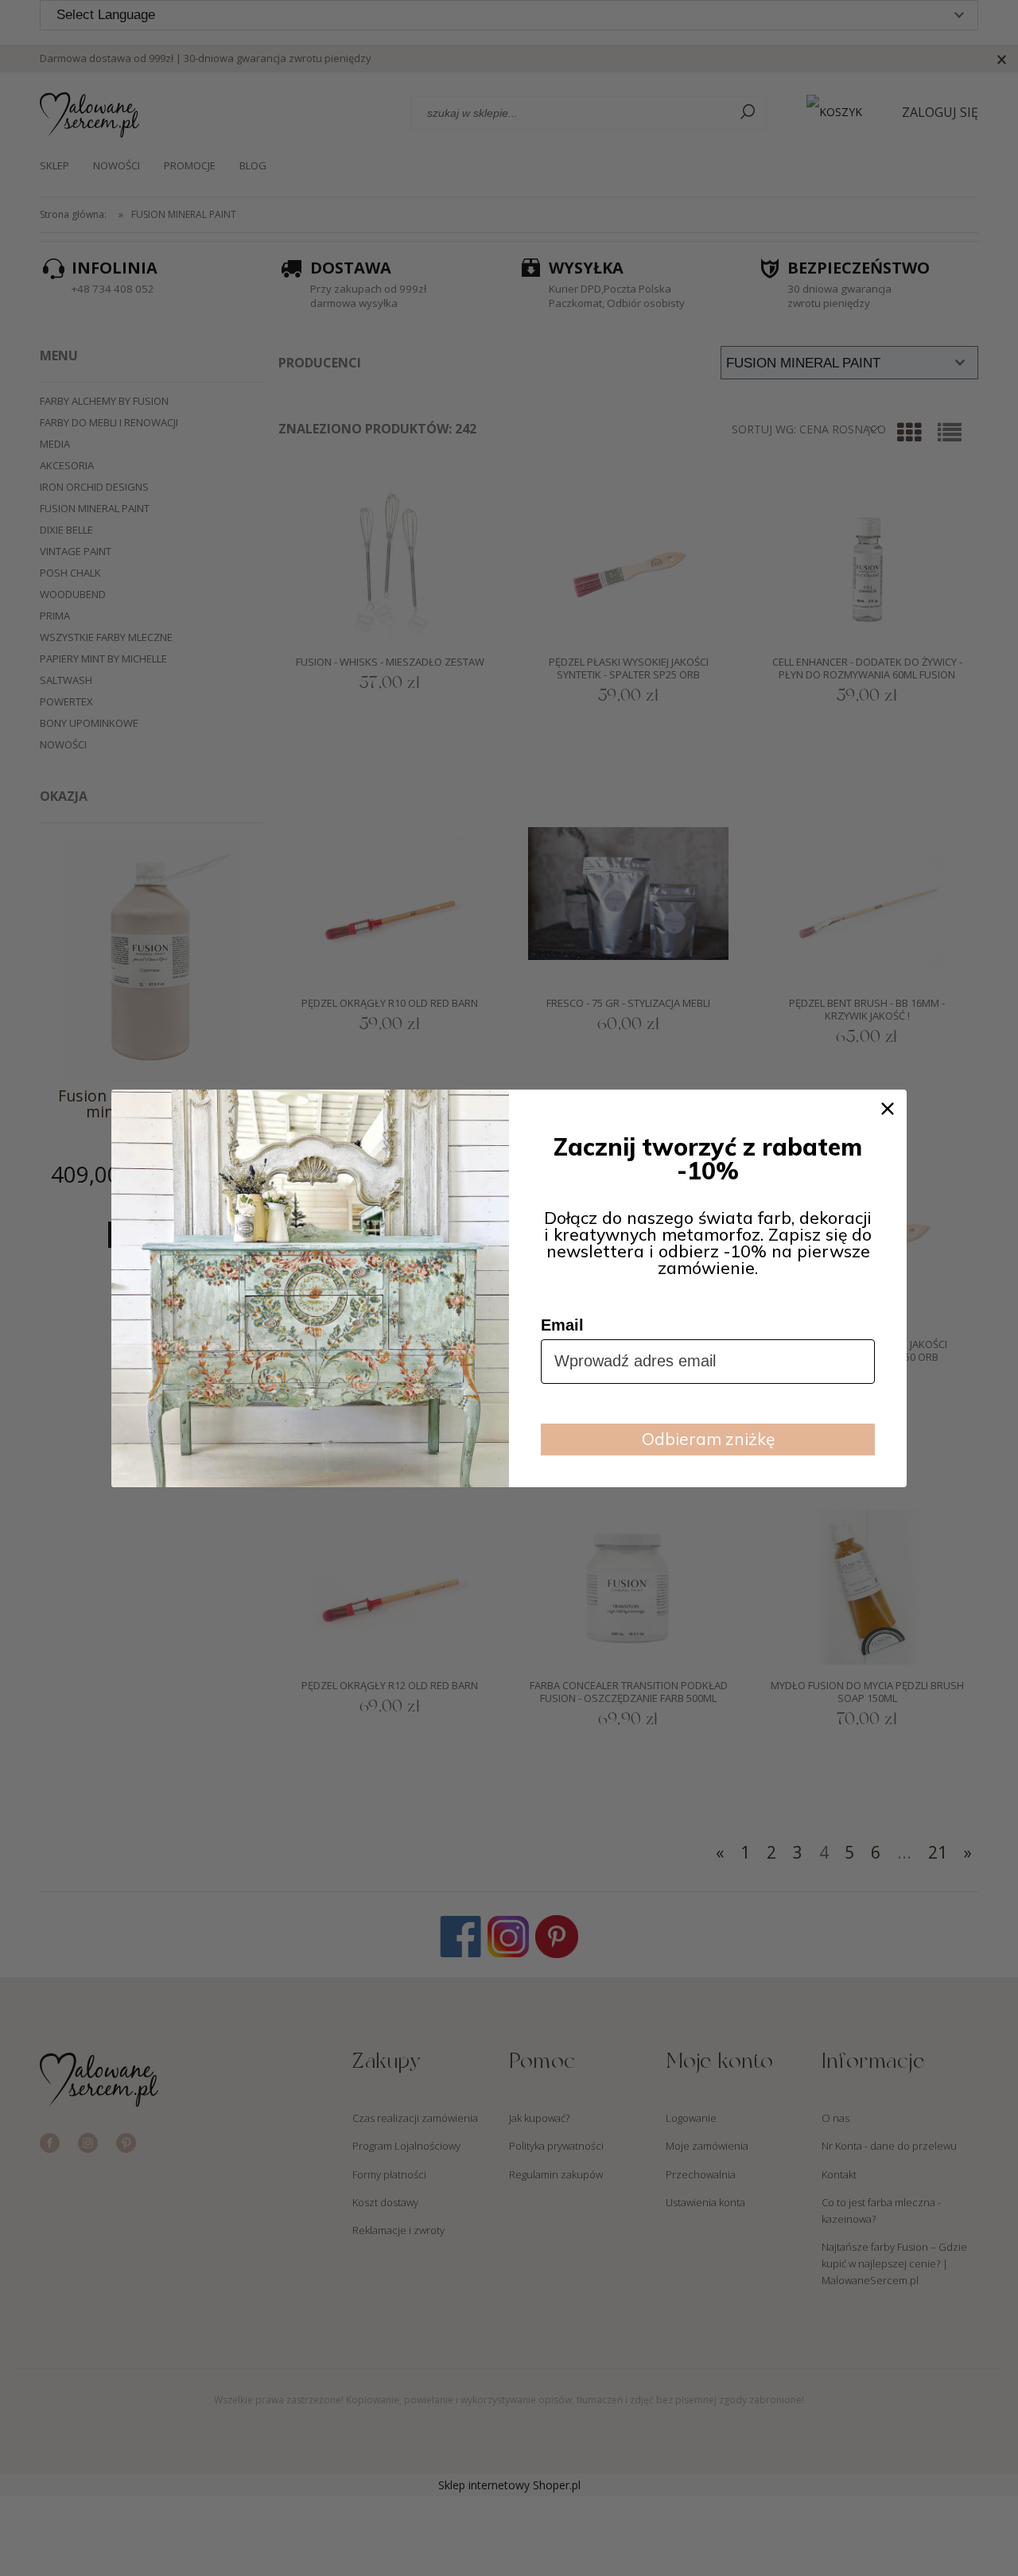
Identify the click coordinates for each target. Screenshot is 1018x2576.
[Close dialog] (888, 1109)
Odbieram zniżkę (708, 1439)
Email (562, 1325)
